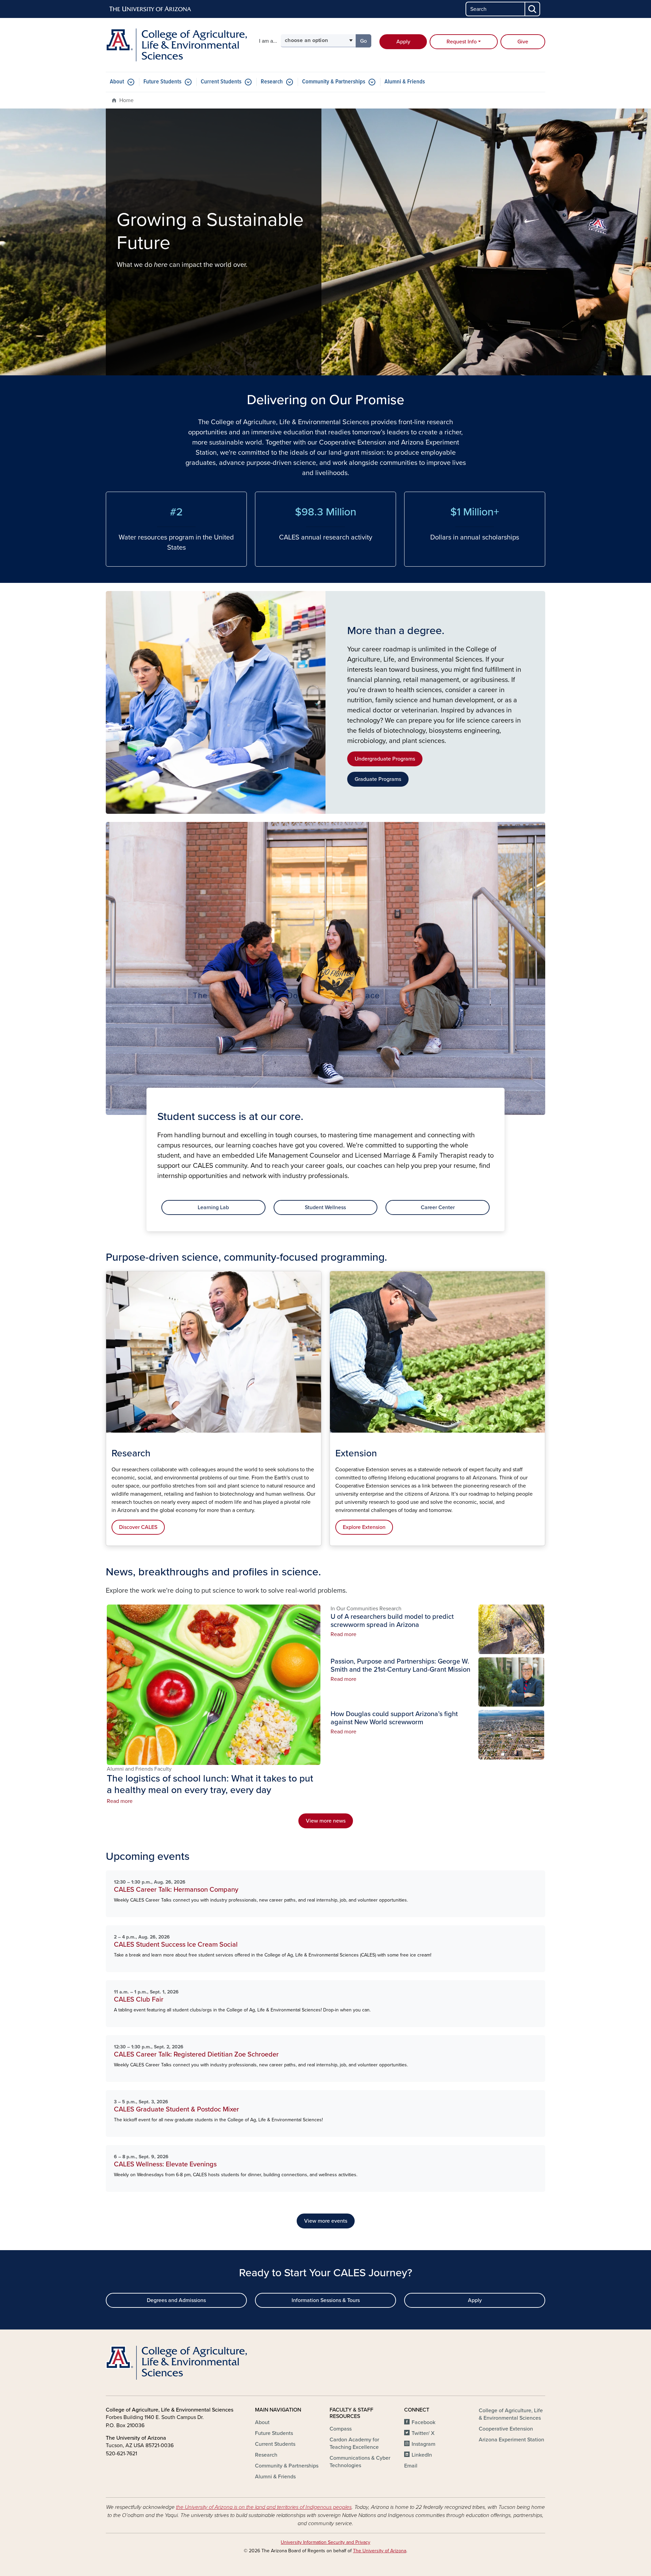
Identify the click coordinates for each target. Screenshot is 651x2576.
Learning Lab (213, 1207)
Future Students (162, 82)
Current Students (221, 82)
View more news (326, 1821)
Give (523, 42)
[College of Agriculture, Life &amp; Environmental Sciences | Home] (176, 45)
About (117, 82)
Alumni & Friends (405, 82)
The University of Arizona (380, 2551)
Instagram (423, 2444)
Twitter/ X (423, 2433)
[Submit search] (533, 9)
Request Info (462, 42)
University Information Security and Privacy (325, 2542)
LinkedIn (422, 2455)
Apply (403, 42)
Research (272, 82)
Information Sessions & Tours (326, 2300)
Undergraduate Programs (385, 759)
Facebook (423, 2422)
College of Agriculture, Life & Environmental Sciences (511, 2414)
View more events (326, 2221)
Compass (341, 2429)
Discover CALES (138, 1527)
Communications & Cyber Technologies (360, 2462)
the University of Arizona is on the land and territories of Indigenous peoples (264, 2507)
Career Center (438, 1207)
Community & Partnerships (334, 82)
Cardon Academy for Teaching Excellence (354, 2443)
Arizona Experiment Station (511, 2440)
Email (411, 2466)
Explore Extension (364, 1527)
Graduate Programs (378, 779)
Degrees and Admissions (176, 2300)
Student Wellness (325, 1207)
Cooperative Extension (506, 2429)
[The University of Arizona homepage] (151, 9)
